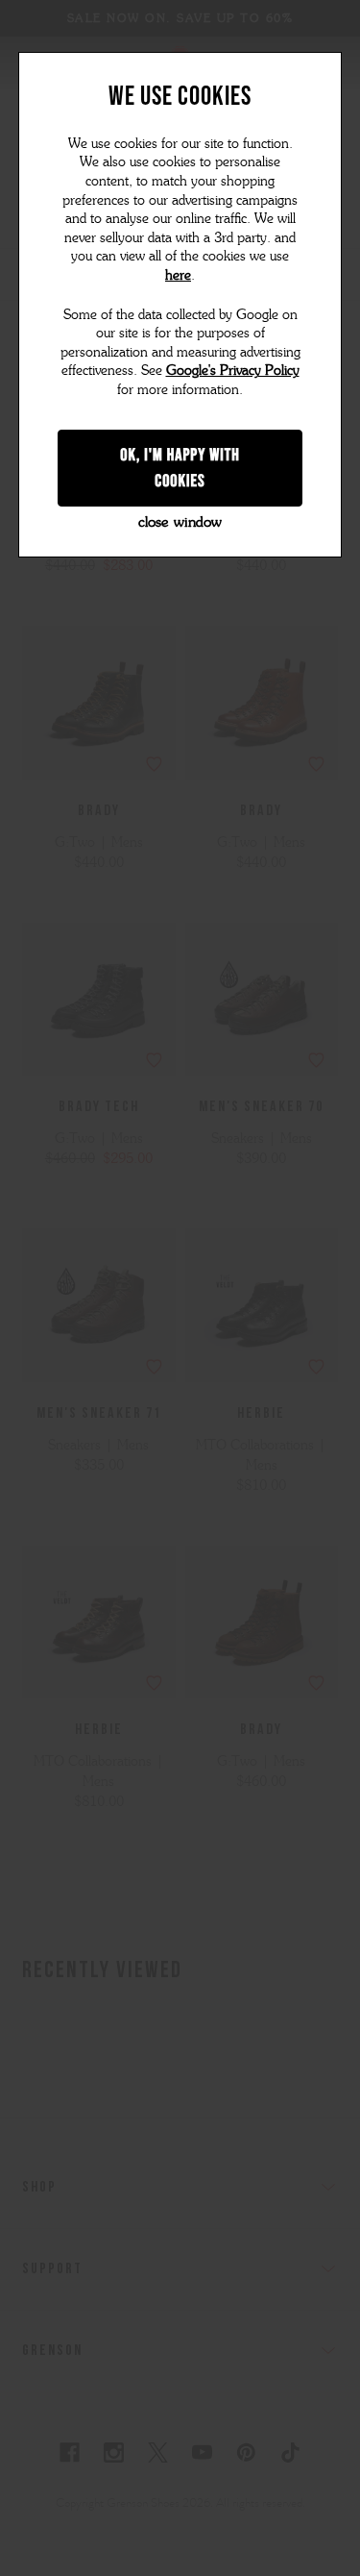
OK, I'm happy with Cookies (180, 468)
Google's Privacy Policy (233, 371)
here (178, 275)
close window (180, 522)
